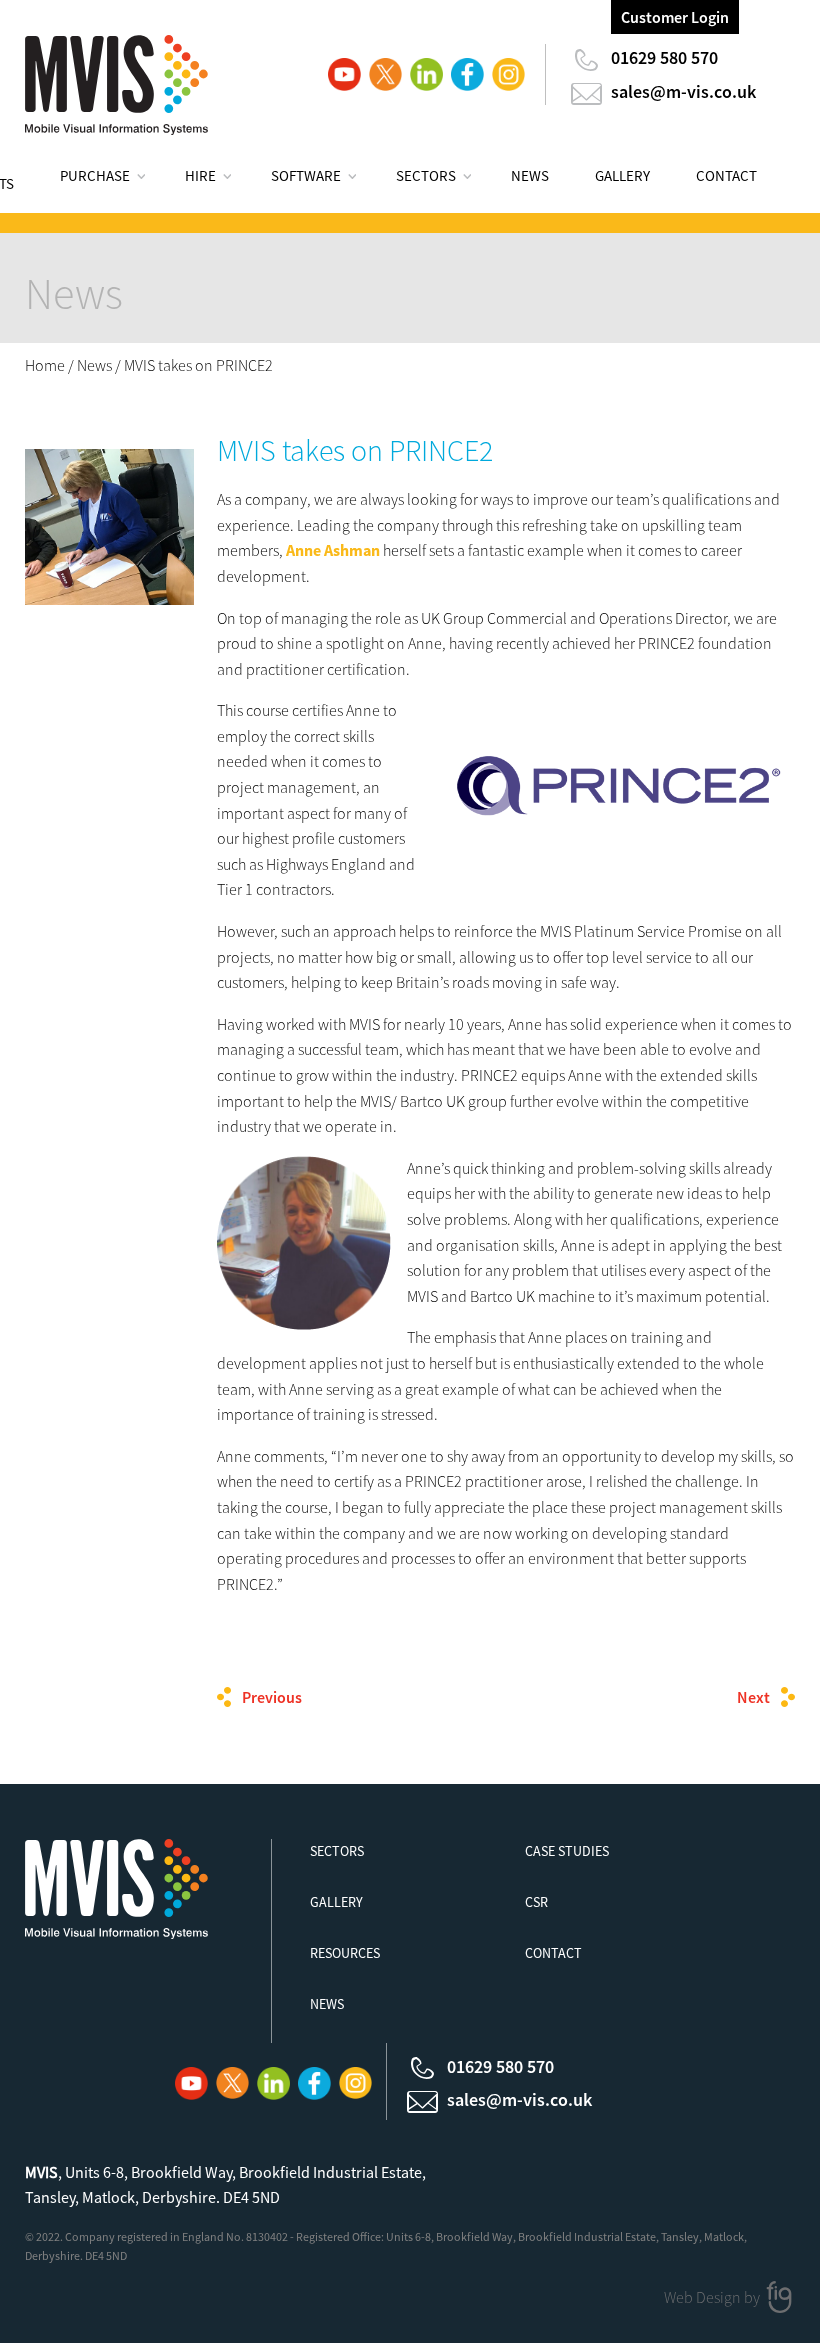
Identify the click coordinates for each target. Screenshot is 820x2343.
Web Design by (713, 2297)
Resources (345, 1953)
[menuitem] (114, 179)
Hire (200, 175)
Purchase (95, 175)
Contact (726, 175)
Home (45, 365)
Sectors (426, 175)
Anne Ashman (333, 550)
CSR (536, 1902)
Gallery (622, 175)
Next (753, 1697)
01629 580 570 (664, 57)
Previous (272, 1697)
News (530, 175)
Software (306, 175)
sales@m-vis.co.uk (683, 91)
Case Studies (567, 1851)
